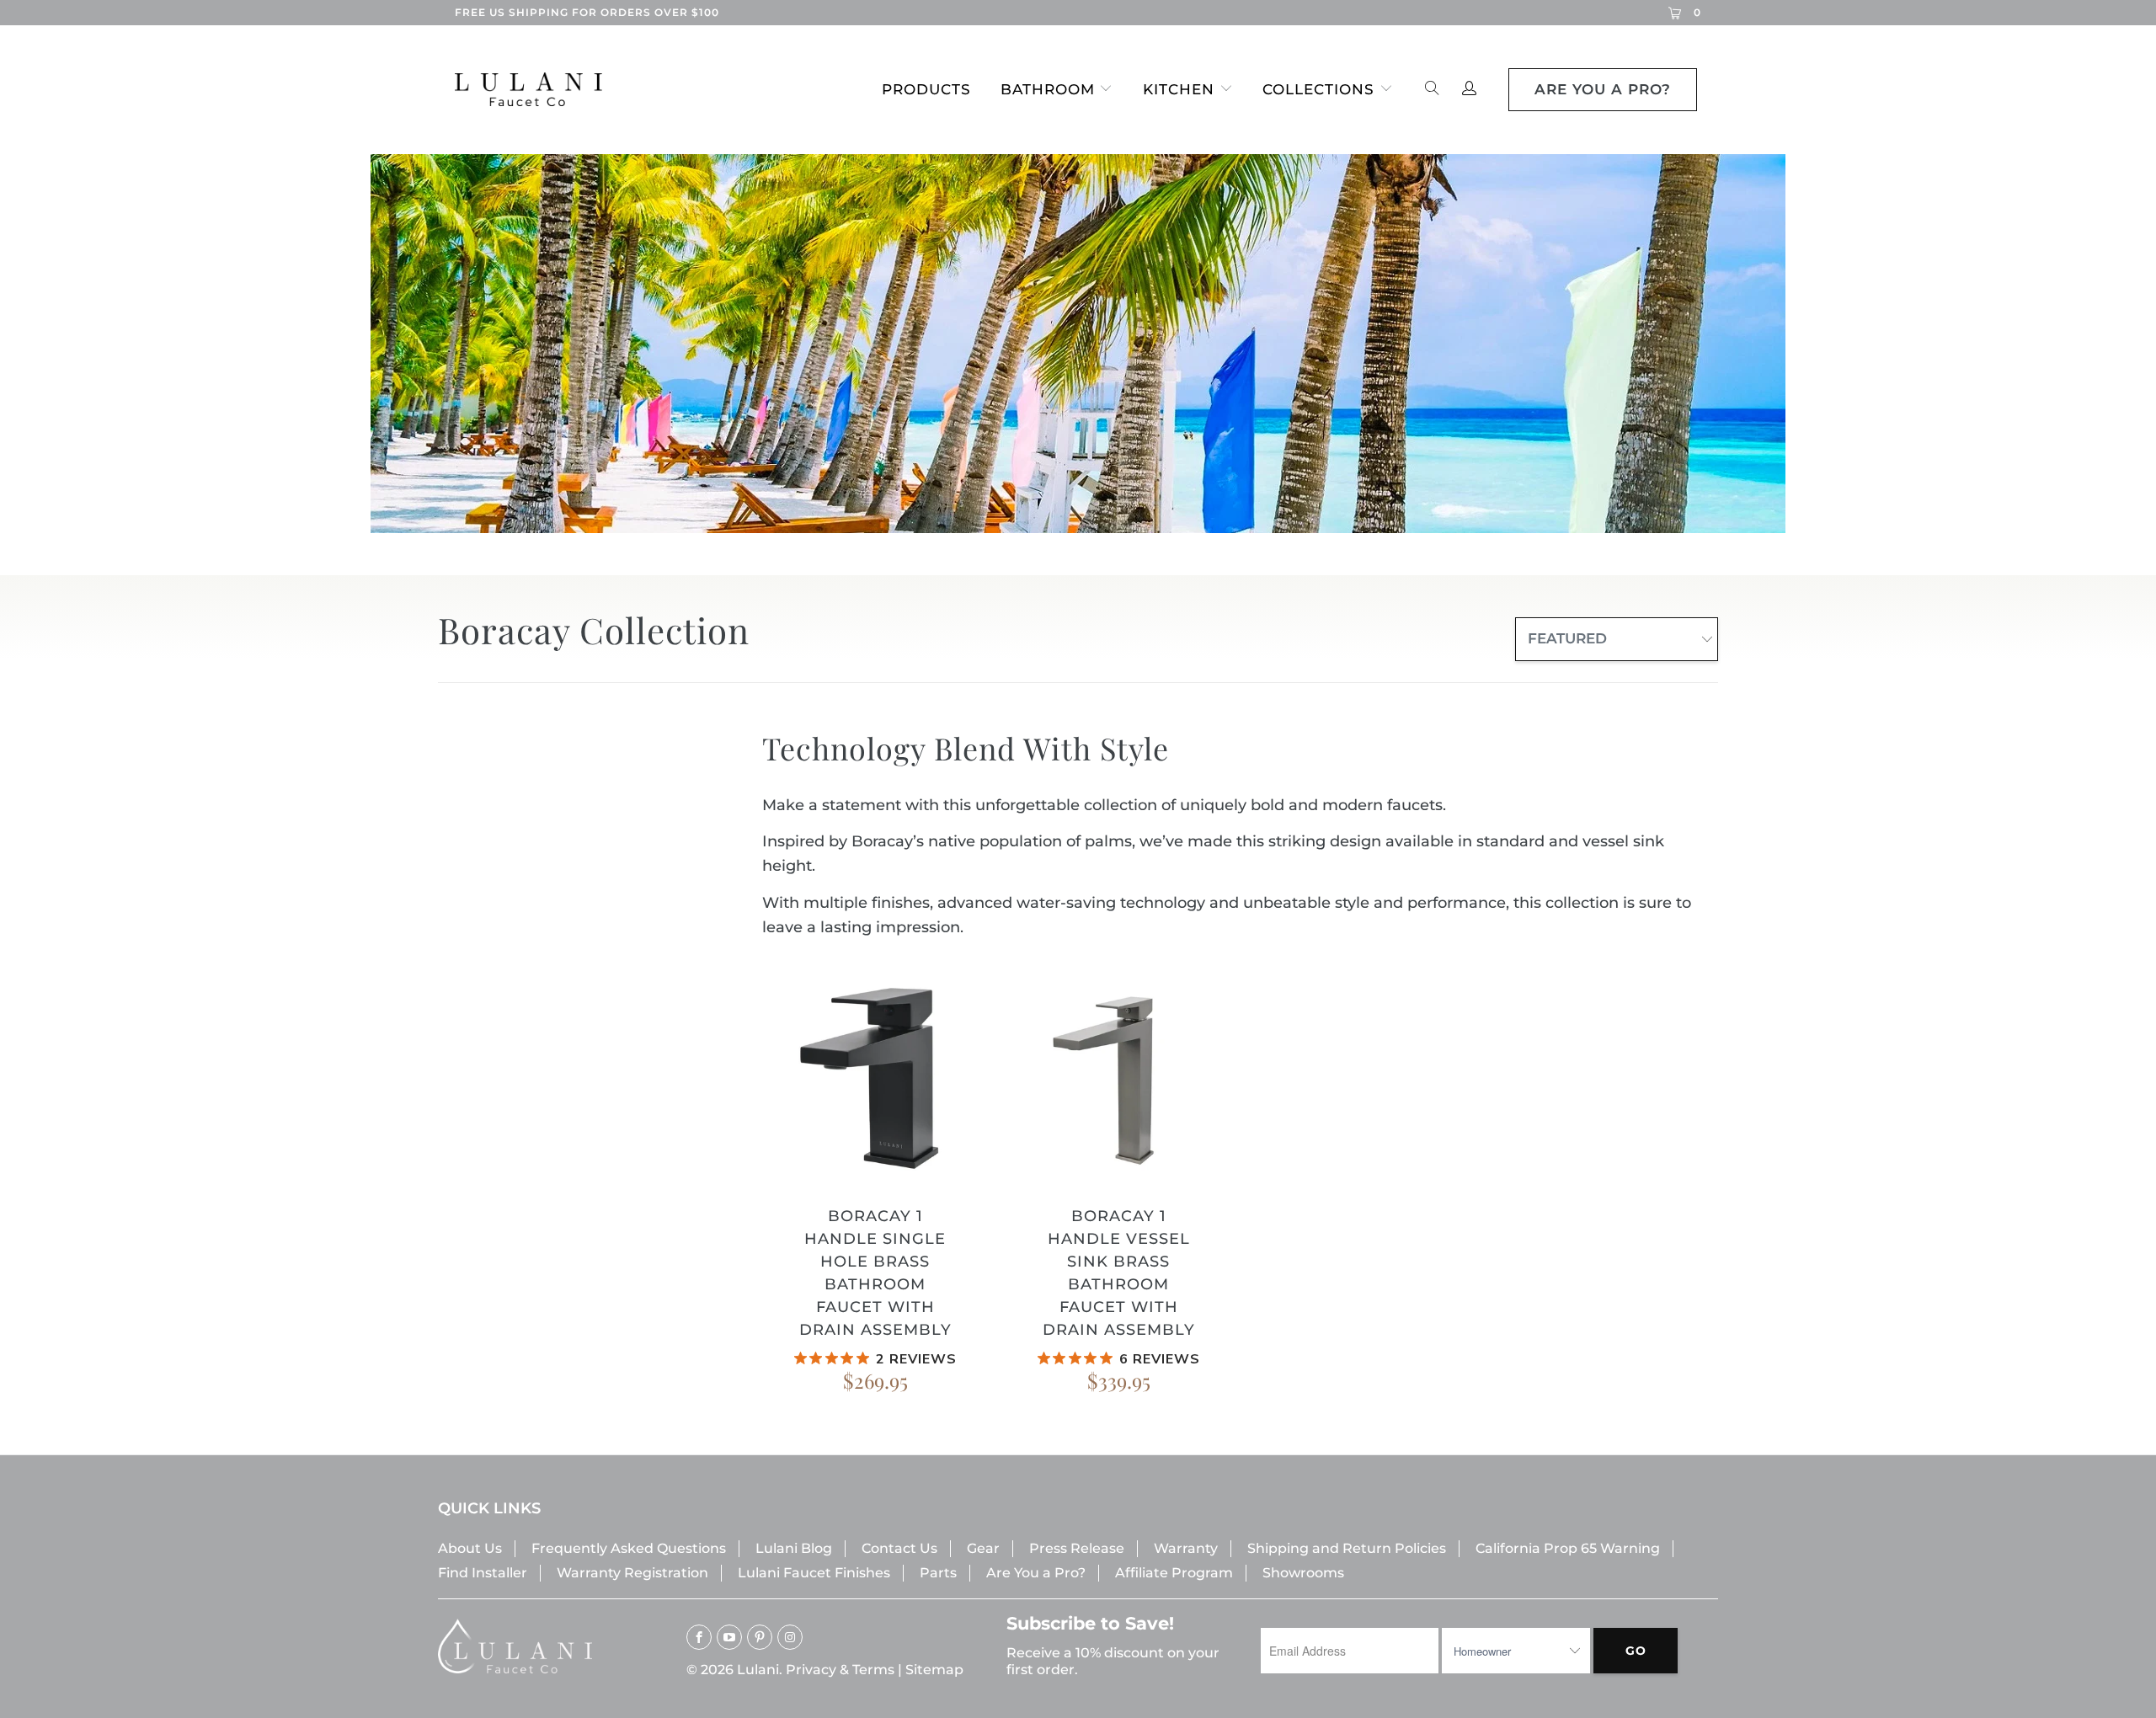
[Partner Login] (1469, 90)
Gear (983, 1548)
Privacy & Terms (840, 1670)
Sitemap (934, 1670)
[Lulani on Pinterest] (760, 1637)
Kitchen (1179, 89)
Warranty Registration (632, 1573)
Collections (1318, 89)
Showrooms (1303, 1573)
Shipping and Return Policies (1347, 1548)
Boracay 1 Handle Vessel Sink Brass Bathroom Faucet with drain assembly (1119, 1076)
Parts (938, 1573)
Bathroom (1048, 89)
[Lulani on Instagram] (790, 1637)
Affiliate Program (1174, 1573)
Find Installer (483, 1573)
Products (926, 89)
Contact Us (899, 1548)
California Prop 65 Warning (1568, 1548)
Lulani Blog (794, 1548)
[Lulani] (542, 89)
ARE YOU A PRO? (1603, 89)
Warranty (1186, 1548)
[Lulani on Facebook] (699, 1637)
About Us (470, 1548)
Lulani (758, 1670)
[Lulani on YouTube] (729, 1637)
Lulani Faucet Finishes (814, 1573)
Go (1636, 1651)
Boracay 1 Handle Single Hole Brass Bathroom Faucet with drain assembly (875, 1076)
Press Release (1077, 1548)
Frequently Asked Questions (629, 1548)
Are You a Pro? (1036, 1573)
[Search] (1432, 90)
